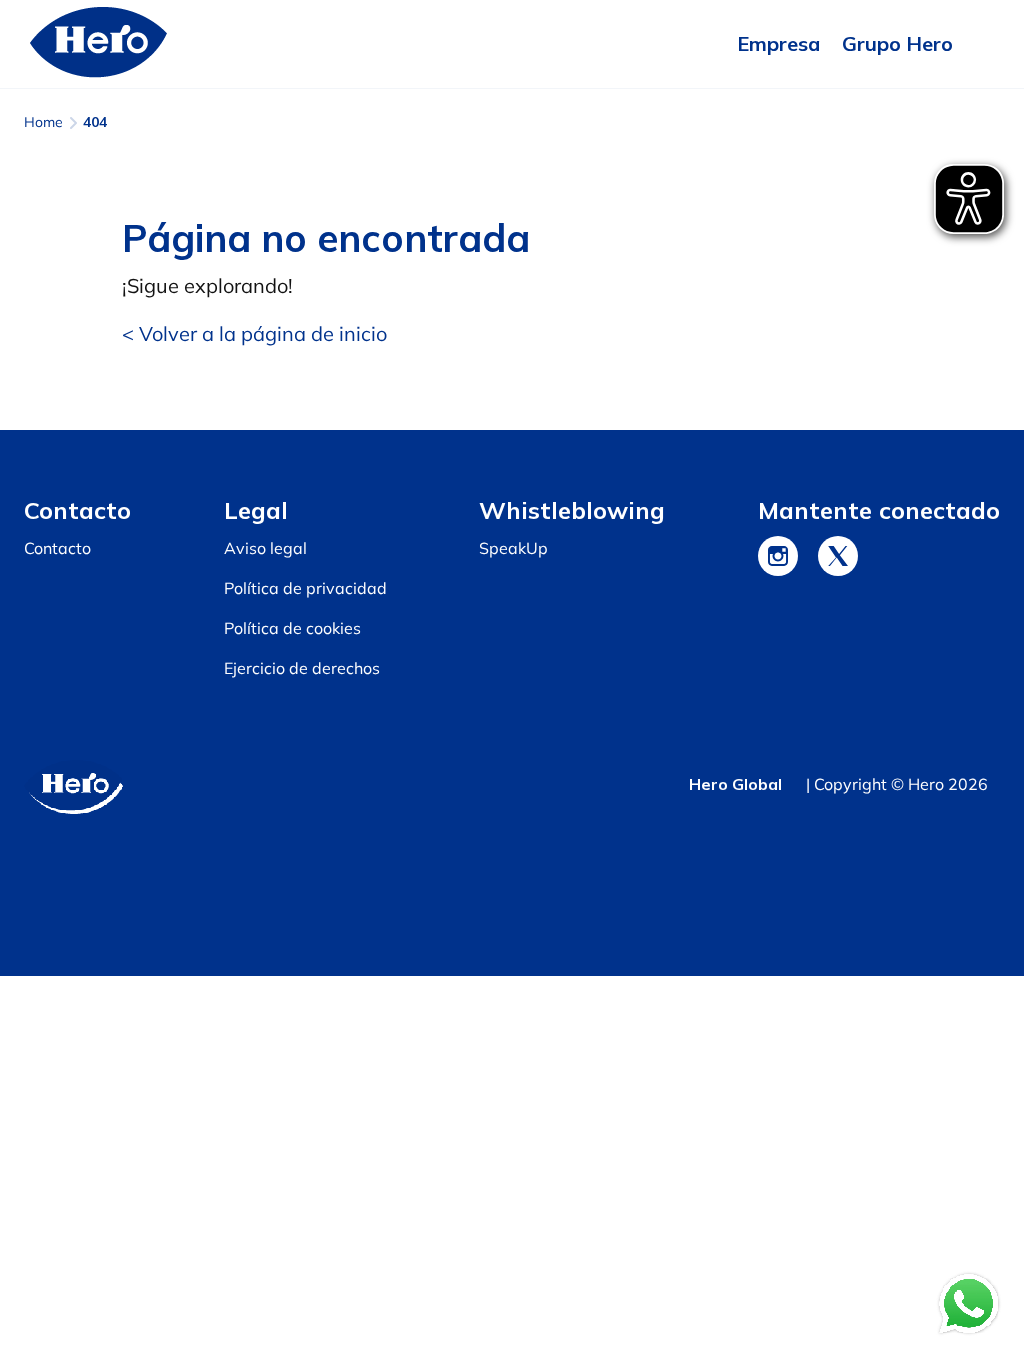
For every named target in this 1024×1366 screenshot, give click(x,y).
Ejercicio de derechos (302, 668)
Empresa (778, 43)
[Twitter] (838, 556)
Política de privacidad (305, 588)
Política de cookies (292, 628)
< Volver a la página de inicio (254, 333)
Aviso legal (265, 548)
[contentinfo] (512, 703)
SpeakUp (513, 548)
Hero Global (735, 784)
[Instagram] (778, 556)
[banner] (512, 44)
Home (43, 122)
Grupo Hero (897, 43)
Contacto (57, 548)
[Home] (99, 44)
